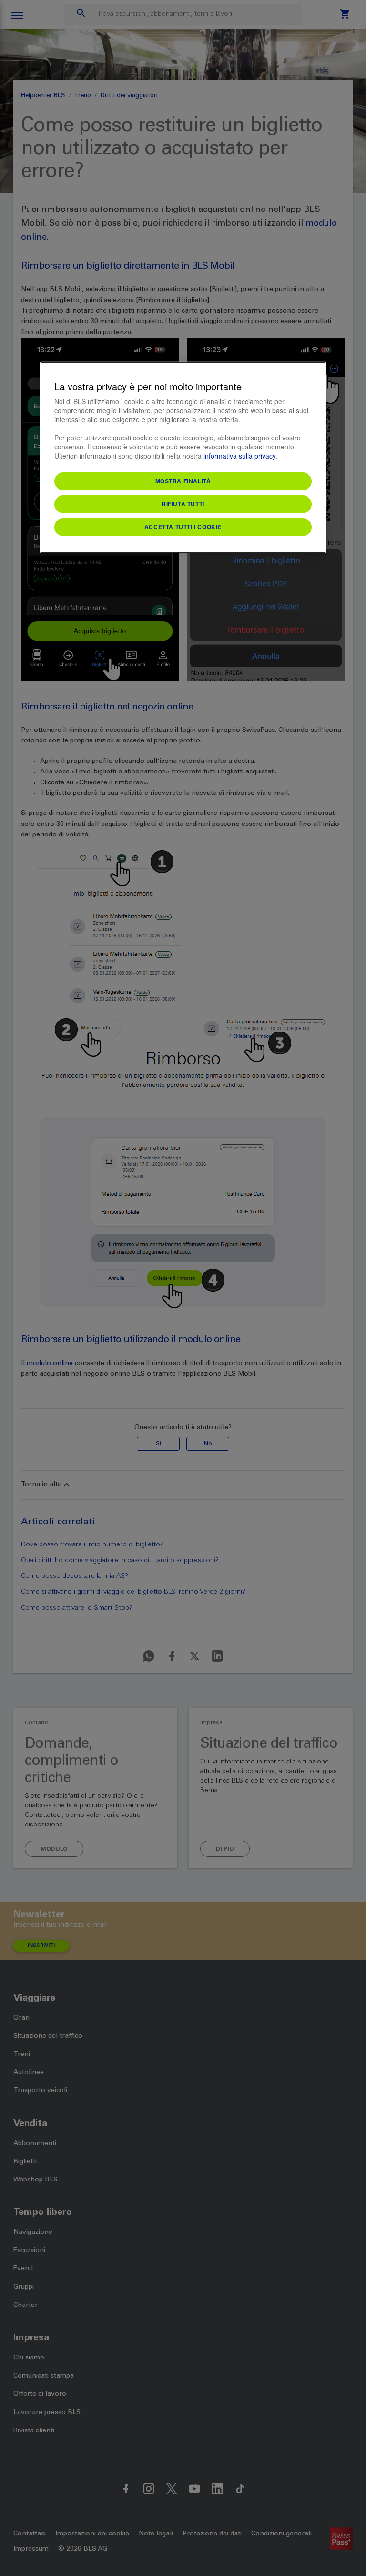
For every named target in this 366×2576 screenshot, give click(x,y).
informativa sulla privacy (239, 456)
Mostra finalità (183, 481)
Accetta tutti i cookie (183, 527)
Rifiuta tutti (183, 504)
